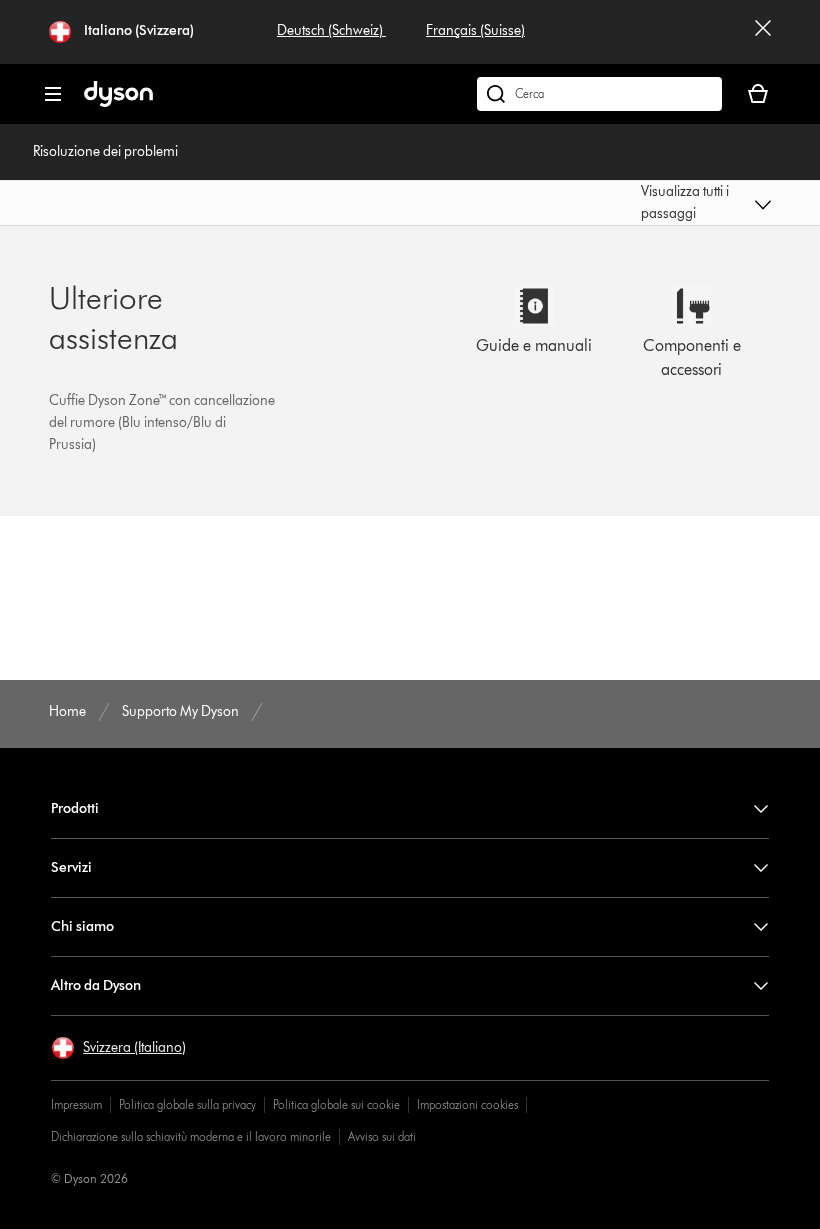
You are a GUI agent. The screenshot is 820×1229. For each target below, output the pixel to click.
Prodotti (75, 808)
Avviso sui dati (382, 1136)
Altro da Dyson (96, 985)
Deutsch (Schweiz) (331, 30)
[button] (705, 203)
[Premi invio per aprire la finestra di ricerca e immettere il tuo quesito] (599, 94)
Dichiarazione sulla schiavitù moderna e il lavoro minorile (191, 1136)
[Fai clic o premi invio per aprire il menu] (53, 94)
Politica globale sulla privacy (187, 1104)
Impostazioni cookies (467, 1104)
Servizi (71, 867)
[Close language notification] (763, 32)
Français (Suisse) (475, 30)
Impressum (76, 1104)
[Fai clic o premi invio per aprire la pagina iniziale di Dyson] (118, 102)
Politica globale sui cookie (336, 1104)
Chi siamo (82, 926)
